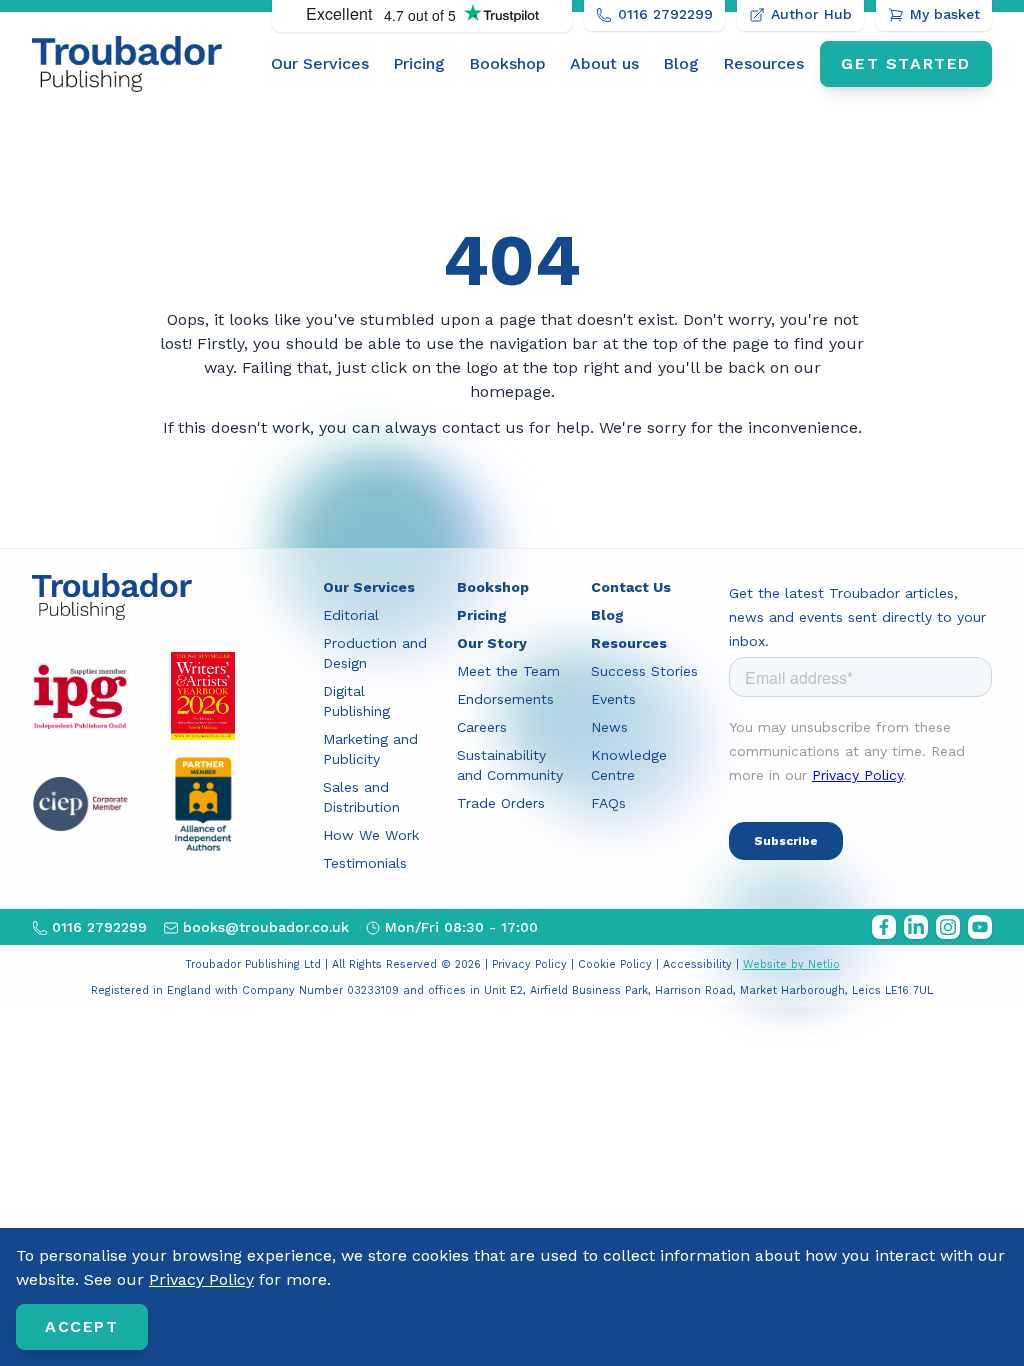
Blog (681, 63)
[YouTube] (980, 927)
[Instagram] (948, 927)
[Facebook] (884, 927)
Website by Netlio (791, 964)
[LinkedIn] (916, 927)
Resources (763, 63)
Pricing (419, 63)
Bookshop (507, 63)
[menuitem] (320, 64)
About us (604, 63)
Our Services (320, 63)
